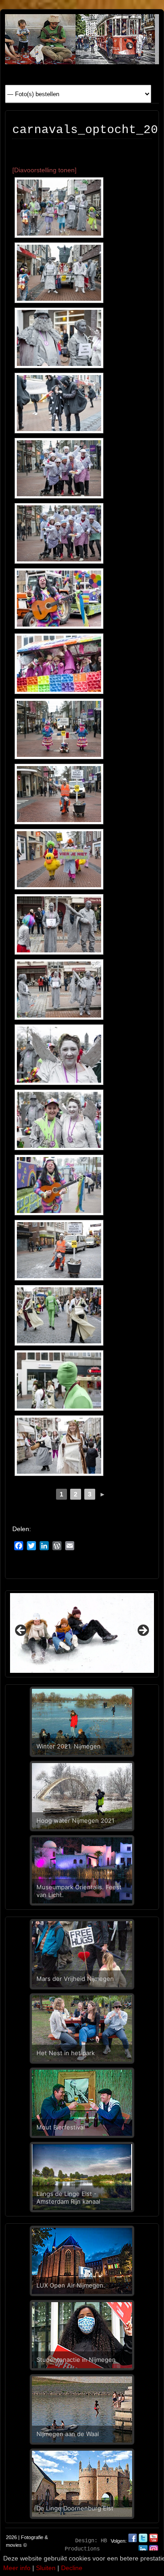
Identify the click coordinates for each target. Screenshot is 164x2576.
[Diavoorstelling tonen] (44, 170)
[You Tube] (154, 2541)
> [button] (143, 1631)
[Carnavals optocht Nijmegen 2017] (59, 208)
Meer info (17, 2568)
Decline (72, 2568)
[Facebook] (133, 2541)
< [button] (21, 1631)
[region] (82, 1633)
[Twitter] (144, 2541)
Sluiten (46, 2568)
